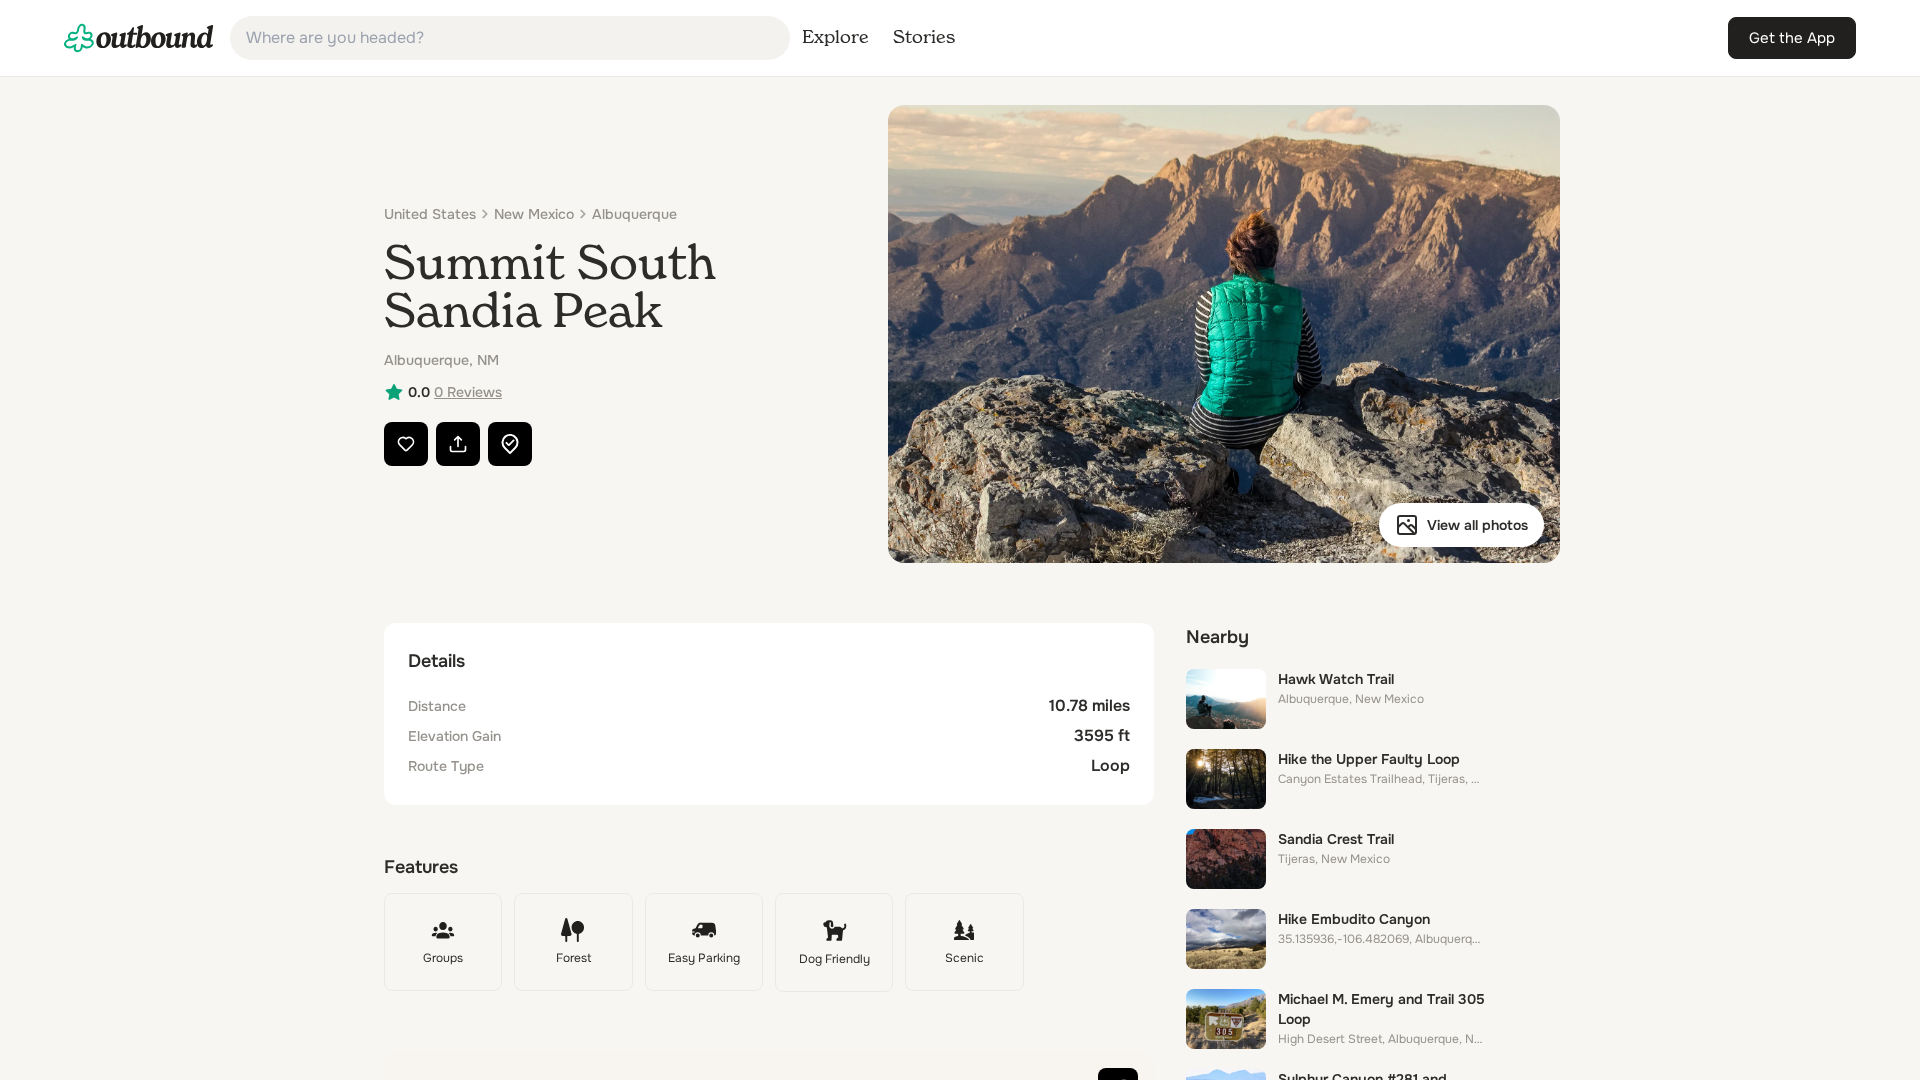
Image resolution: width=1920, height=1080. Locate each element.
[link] (139, 38)
